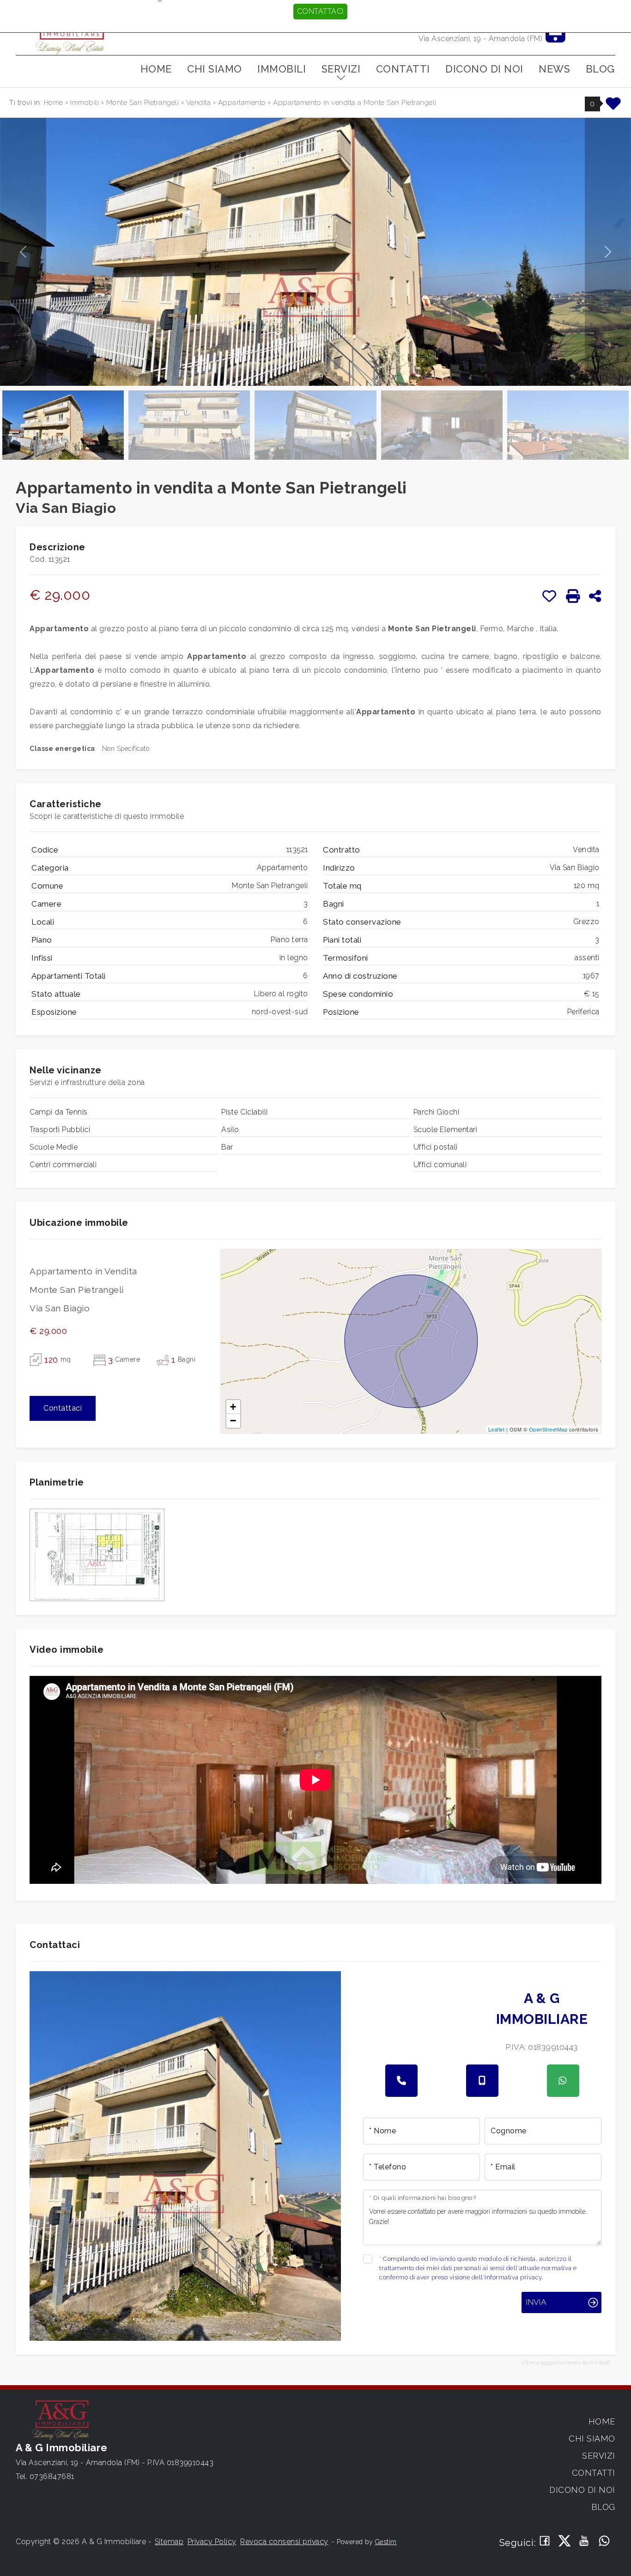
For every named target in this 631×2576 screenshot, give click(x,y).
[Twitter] (565, 2542)
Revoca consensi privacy (284, 2542)
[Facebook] (545, 2542)
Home (156, 69)
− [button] (233, 1421)
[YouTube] (585, 2542)
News (554, 69)
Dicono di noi (484, 69)
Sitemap (169, 2542)
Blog (600, 69)
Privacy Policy (212, 2542)
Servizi (341, 69)
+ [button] (233, 1407)
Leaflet (497, 1429)
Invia (536, 2302)
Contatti (403, 69)
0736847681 (52, 2476)
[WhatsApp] (604, 2542)
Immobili (282, 69)
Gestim (386, 2542)
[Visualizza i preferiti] (613, 107)
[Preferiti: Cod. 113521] (549, 596)
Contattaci (320, 11)
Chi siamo (215, 69)
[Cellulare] (482, 2081)
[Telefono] (401, 2081)
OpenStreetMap (548, 1429)
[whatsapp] (563, 2081)
